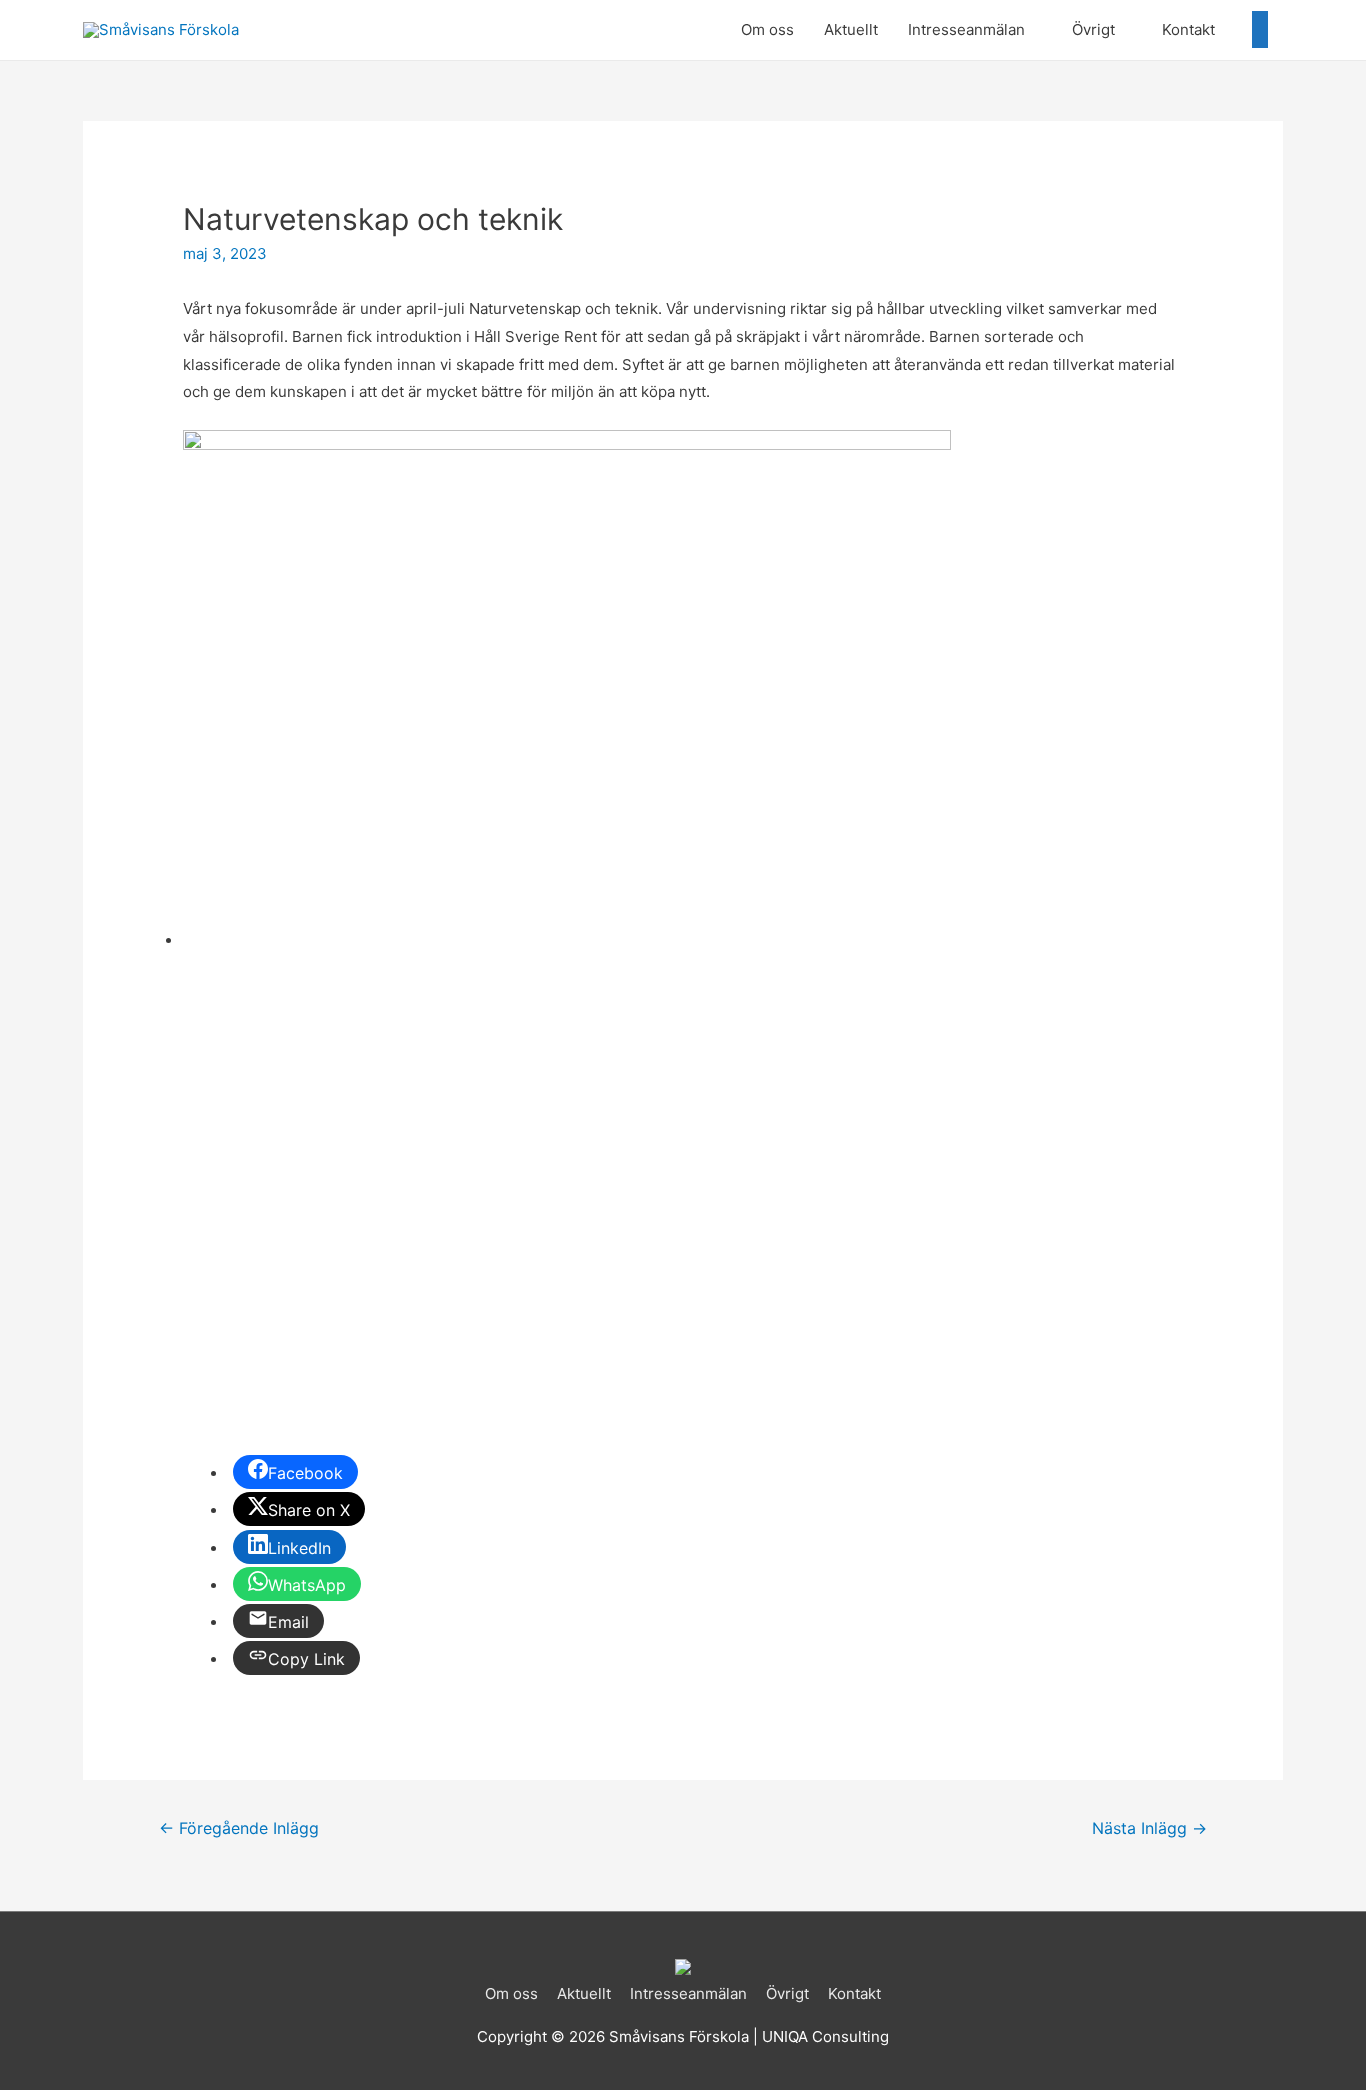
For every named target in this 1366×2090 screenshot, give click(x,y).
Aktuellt (851, 29)
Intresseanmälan (966, 29)
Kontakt (1188, 29)
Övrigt (1093, 29)
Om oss (767, 29)
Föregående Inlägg (239, 1828)
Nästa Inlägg (1149, 1828)
